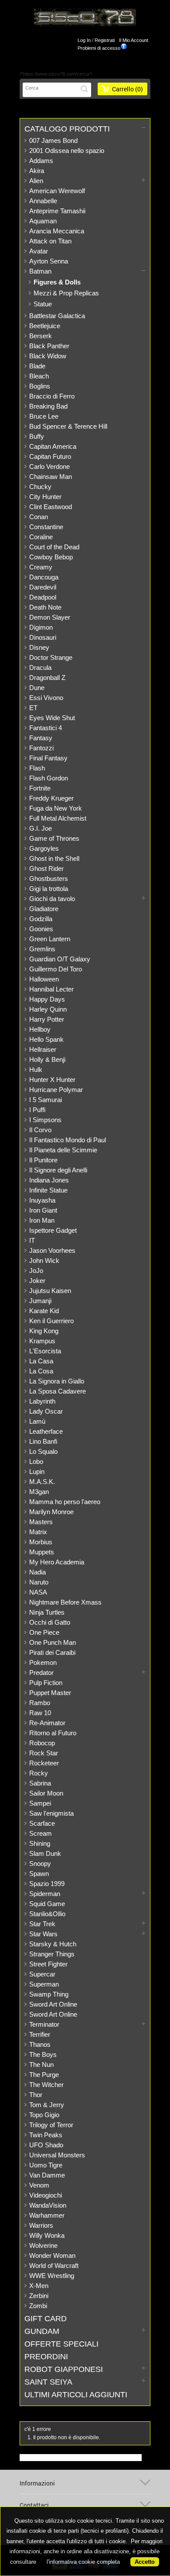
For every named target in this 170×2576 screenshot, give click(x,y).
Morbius (41, 1542)
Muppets (42, 1552)
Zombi (38, 2306)
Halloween (44, 979)
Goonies (41, 929)
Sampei (40, 1803)
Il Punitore (43, 1160)
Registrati (105, 40)
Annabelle (43, 201)
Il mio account (134, 40)
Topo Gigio (44, 2115)
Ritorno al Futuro (53, 1733)
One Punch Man (53, 1642)
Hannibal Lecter (51, 989)
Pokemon (43, 1662)
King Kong (44, 1331)
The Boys (43, 2054)
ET (33, 708)
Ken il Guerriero (51, 1321)
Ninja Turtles (47, 1612)
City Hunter (45, 497)
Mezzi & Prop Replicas (66, 293)
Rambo (40, 1703)
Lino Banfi (43, 1441)
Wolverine (43, 2245)
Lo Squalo (43, 1451)
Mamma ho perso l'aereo (65, 1502)
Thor (36, 2095)
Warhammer (47, 2215)
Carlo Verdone (49, 466)
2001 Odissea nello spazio (67, 151)
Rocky (39, 1773)
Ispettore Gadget (53, 1230)
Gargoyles (44, 848)
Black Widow (48, 356)
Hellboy (40, 1029)
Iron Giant (43, 1210)
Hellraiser (43, 1049)
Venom (39, 2185)
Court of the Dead (54, 547)
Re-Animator (47, 1723)
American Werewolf (57, 191)
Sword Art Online (53, 2004)
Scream (41, 1833)
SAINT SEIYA (48, 2382)
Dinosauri (43, 637)
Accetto (145, 2562)
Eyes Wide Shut (52, 718)
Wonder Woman (52, 2255)
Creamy (41, 567)
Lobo (36, 1461)
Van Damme (47, 2175)
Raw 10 (40, 1713)
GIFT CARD (46, 2319)
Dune (37, 688)
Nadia (37, 1572)
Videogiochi (46, 2195)
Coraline (41, 537)
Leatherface (46, 1431)
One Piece (44, 1632)
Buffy (37, 436)
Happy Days (47, 999)
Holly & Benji (47, 1059)
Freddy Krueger (51, 798)
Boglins (40, 386)
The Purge (44, 2075)
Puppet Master (50, 1693)
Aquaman (43, 221)
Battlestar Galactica (57, 316)
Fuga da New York (56, 808)
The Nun (41, 2065)
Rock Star (44, 1753)
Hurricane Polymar (56, 1090)
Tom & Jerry (47, 2105)
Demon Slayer (50, 617)
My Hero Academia (57, 1562)
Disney (39, 647)
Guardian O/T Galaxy (60, 959)
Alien (36, 181)
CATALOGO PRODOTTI (67, 129)
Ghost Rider (46, 868)
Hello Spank (46, 1039)
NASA (38, 1592)
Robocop (42, 1743)
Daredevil (43, 587)
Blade (37, 366)
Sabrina (40, 1783)
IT (32, 1240)
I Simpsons (45, 1120)
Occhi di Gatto (50, 1622)
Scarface (42, 1823)
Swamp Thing (49, 1994)
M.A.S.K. (42, 1482)
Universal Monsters (57, 2155)
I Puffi (37, 1110)
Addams (41, 161)
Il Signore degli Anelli (58, 1170)
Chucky (40, 487)
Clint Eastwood (51, 507)
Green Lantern (50, 939)
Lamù (37, 1421)
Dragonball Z (47, 678)
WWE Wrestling (52, 2276)
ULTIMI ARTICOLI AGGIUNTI (76, 2395)
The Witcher (46, 2085)
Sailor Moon (46, 1793)
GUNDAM (42, 2331)
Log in (84, 40)
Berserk (41, 336)
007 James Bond (53, 140)
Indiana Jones (49, 1180)
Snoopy (40, 1864)
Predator (41, 1673)
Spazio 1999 (47, 1884)
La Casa (41, 1361)
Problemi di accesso (99, 48)
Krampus (42, 1341)
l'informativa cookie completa (83, 2562)
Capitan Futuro (50, 456)
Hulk (36, 1070)
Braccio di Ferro (52, 396)
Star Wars (43, 1934)
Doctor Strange (51, 657)
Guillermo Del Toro (56, 969)
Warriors (41, 2225)
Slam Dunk (45, 1853)
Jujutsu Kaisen (50, 1291)
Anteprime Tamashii (57, 211)
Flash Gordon (49, 778)
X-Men (39, 2286)
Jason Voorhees (52, 1250)
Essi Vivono (46, 698)
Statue (43, 304)
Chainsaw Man (51, 477)
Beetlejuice (45, 326)
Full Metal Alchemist (58, 818)
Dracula (40, 667)
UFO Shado (46, 2145)
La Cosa (41, 1371)
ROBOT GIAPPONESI (64, 2369)
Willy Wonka (47, 2235)
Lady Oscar (46, 1411)
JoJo (36, 1271)
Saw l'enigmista (51, 1813)
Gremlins (42, 949)
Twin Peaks (46, 2135)
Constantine (46, 527)
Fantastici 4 (46, 728)
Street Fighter (48, 1964)
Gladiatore (44, 909)
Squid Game (47, 1904)
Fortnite (40, 788)
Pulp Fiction (46, 1683)
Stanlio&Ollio (47, 1914)
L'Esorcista (45, 1351)
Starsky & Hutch (53, 1944)
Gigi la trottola (49, 889)
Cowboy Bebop (51, 557)
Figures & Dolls (57, 282)
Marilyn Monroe (51, 1512)
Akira (37, 171)
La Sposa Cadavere (58, 1391)
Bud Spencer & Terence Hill (68, 426)
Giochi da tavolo (52, 899)
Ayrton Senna (49, 261)
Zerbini (39, 2296)
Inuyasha (42, 1200)
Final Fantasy (48, 758)
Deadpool (43, 597)
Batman (40, 271)
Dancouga (44, 577)
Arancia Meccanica (57, 231)
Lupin (37, 1472)
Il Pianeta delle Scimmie (63, 1150)
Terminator (44, 2024)
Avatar (39, 251)
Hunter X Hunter (52, 1080)
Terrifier (40, 2034)
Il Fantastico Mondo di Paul (68, 1140)
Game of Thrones (54, 838)
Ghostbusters (49, 879)
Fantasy (41, 738)
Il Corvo (40, 1130)
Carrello (127, 89)
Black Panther (49, 346)
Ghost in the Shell (54, 858)
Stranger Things (52, 1954)
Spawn (39, 1874)
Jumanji (40, 1301)
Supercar (42, 1974)
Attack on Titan (50, 241)
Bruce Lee (44, 416)
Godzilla (41, 919)
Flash (37, 768)
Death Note (45, 607)
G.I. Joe (41, 828)
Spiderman (45, 1894)
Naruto (39, 1582)
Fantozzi (41, 748)
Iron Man (42, 1220)
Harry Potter (47, 1019)
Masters (41, 1522)
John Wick (44, 1260)
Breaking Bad (48, 406)
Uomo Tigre (46, 2165)
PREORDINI (46, 2357)
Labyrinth (42, 1401)
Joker (37, 1281)
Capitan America (53, 446)
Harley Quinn (48, 1009)
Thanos (40, 2044)
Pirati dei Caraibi (52, 1652)
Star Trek (42, 1924)
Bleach (39, 376)
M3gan (39, 1492)
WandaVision (48, 2205)
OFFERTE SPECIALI (61, 2344)
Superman (44, 1984)
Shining (40, 1843)
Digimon (41, 627)
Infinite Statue (48, 1190)
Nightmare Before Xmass (65, 1602)
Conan (39, 517)
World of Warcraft (54, 2266)
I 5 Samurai (46, 1100)
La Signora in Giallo (57, 1381)
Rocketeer (44, 1763)
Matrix (38, 1532)
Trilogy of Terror (51, 2125)
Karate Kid (44, 1311)
